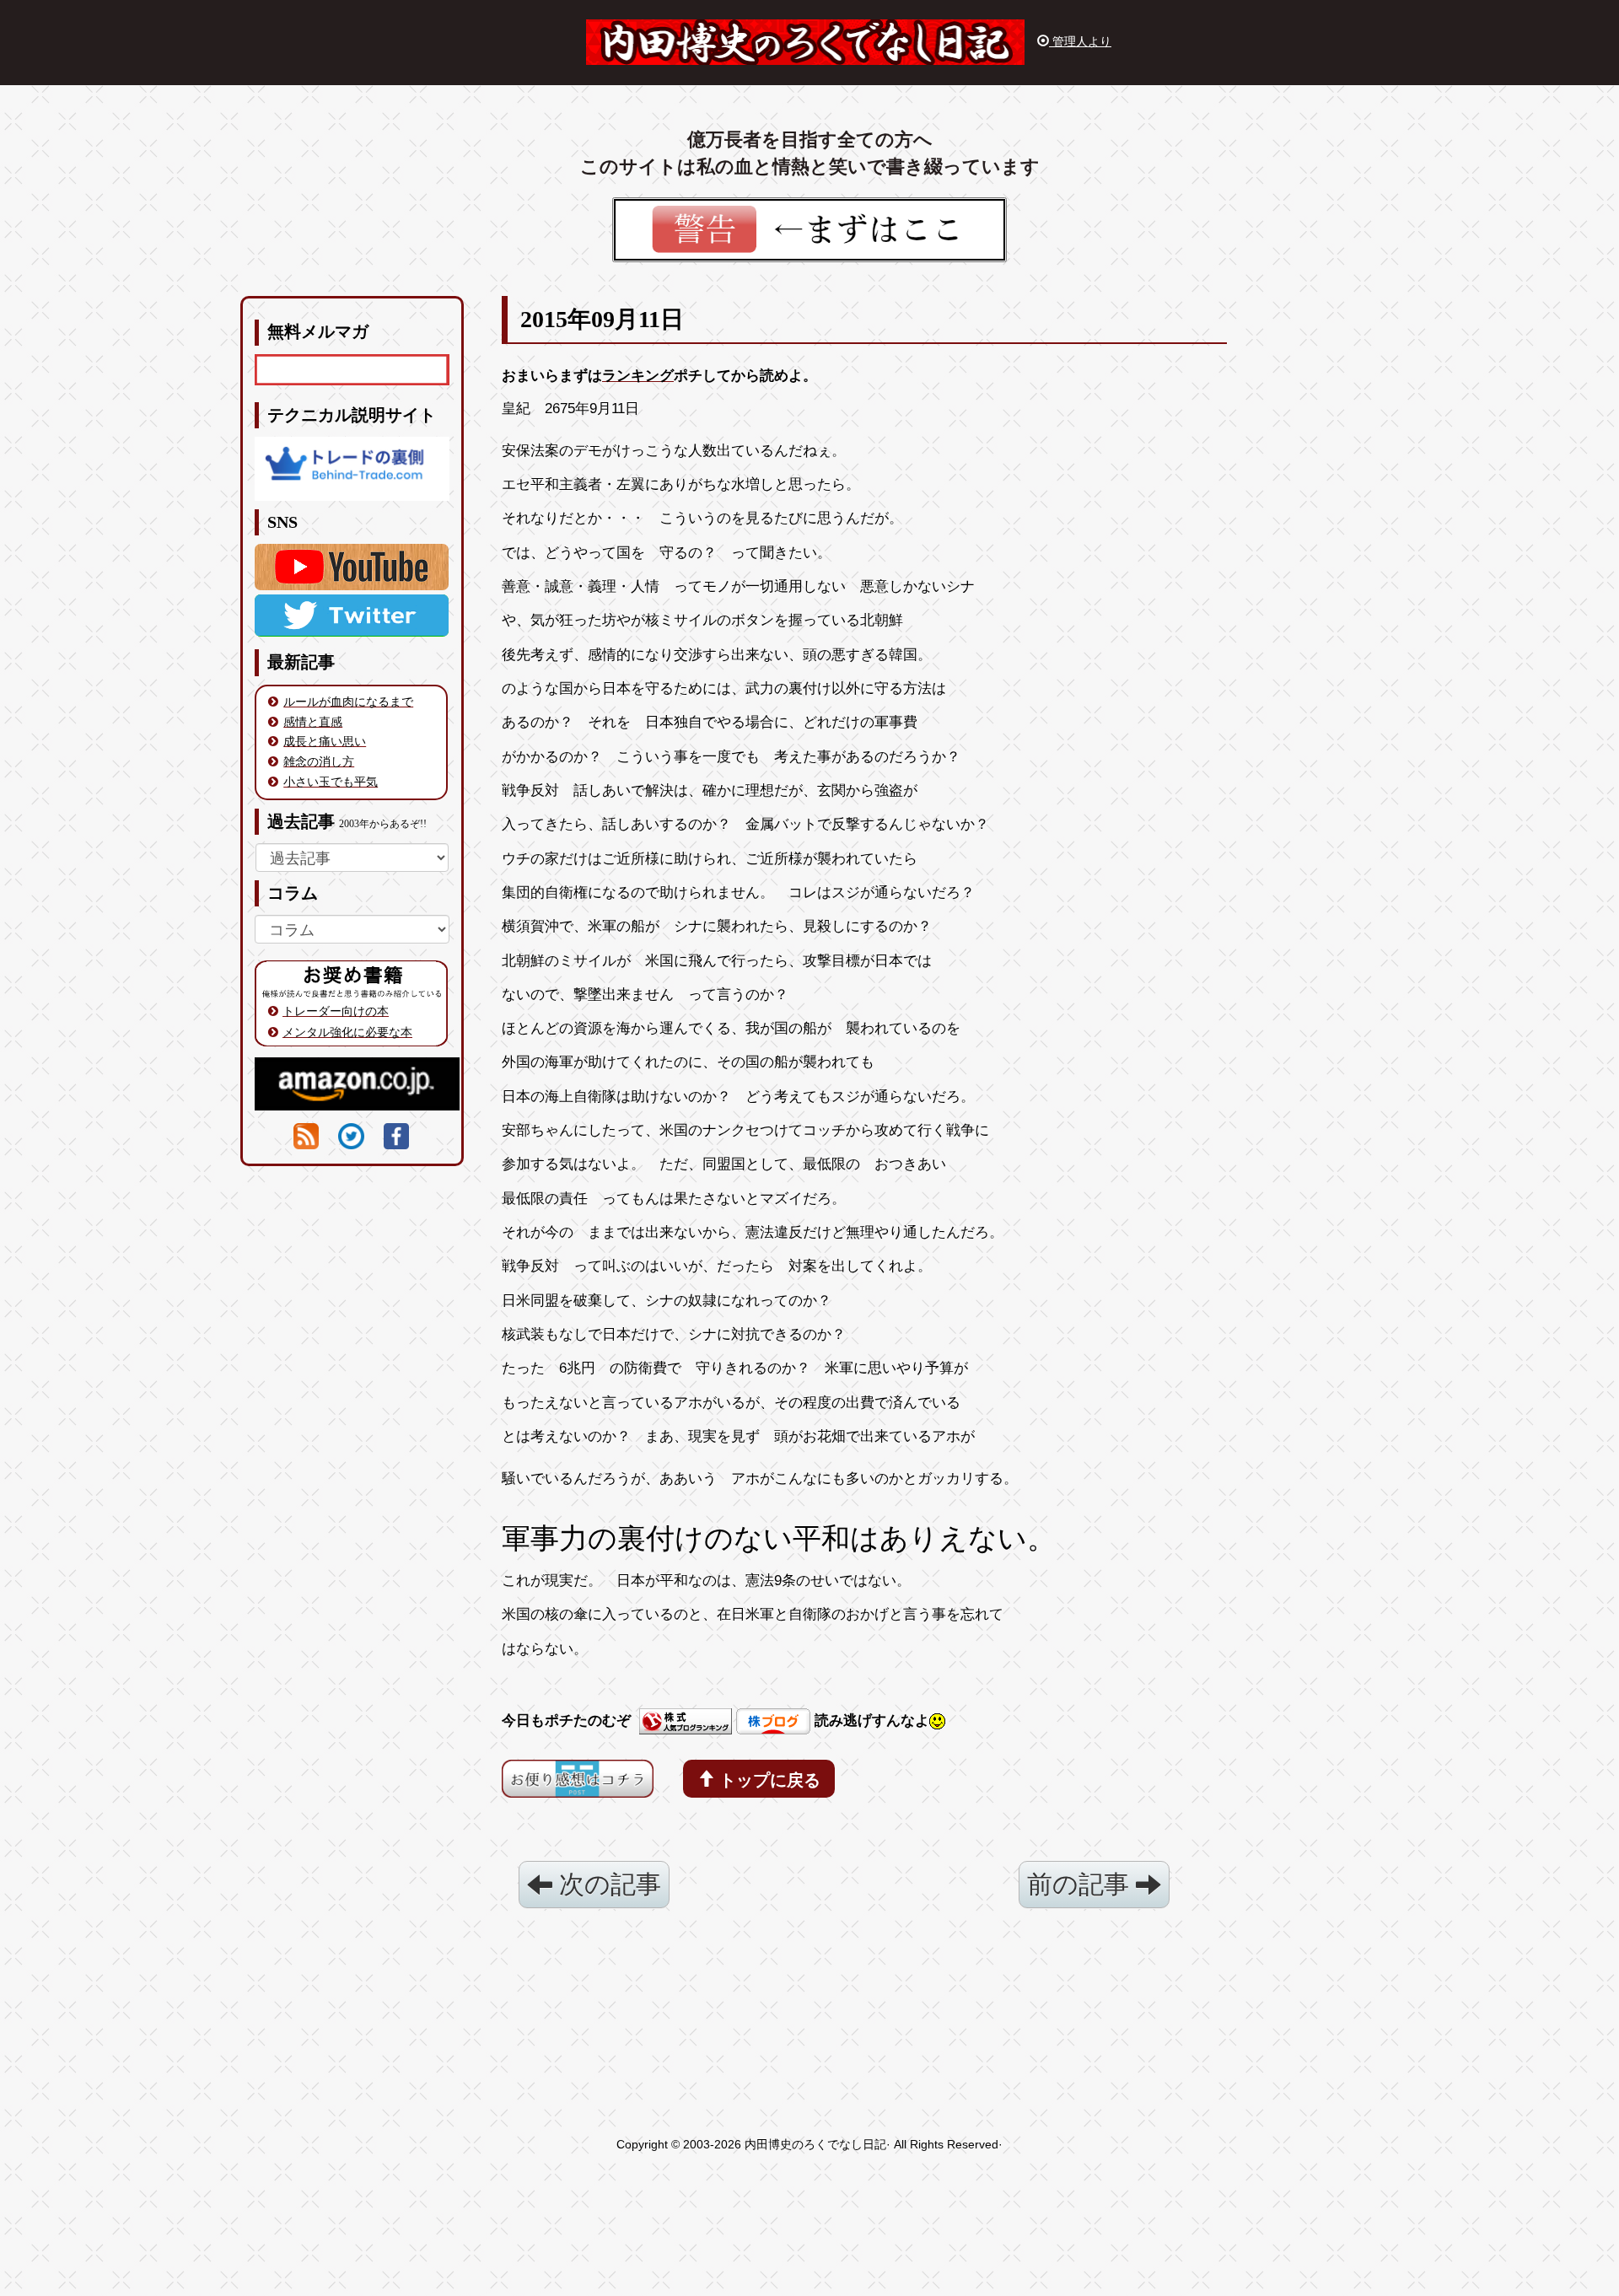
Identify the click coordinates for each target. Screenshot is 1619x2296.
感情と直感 (313, 722)
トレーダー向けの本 (336, 1011)
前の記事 (1081, 1884)
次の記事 (607, 1884)
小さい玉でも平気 (331, 782)
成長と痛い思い (325, 741)
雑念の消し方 (319, 761)
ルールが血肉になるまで (348, 702)
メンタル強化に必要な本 (347, 1032)
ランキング (638, 376)
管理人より (1080, 41)
